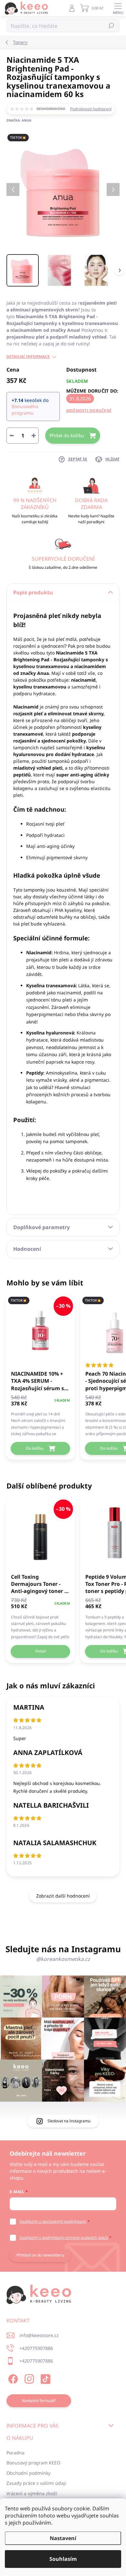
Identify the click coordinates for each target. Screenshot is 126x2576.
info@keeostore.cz (39, 2335)
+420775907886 (36, 2348)
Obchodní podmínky (28, 2473)
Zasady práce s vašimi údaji (36, 2483)
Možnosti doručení (89, 411)
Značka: (19, 120)
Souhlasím (63, 2559)
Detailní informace (28, 357)
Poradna (16, 2453)
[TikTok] (44, 2378)
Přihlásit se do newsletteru (40, 2255)
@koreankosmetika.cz (63, 1959)
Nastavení (63, 2538)
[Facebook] (12, 2378)
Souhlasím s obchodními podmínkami (53, 2221)
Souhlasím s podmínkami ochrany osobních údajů (64, 2238)
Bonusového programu (25, 409)
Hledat (111, 26)
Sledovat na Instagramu (69, 2121)
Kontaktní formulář (39, 2401)
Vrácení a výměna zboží (32, 2493)
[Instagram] (28, 2378)
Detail (41, 1651)
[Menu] (118, 8)
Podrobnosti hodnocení (91, 109)
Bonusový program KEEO (33, 2463)
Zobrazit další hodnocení (63, 1896)
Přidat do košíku (67, 435)
